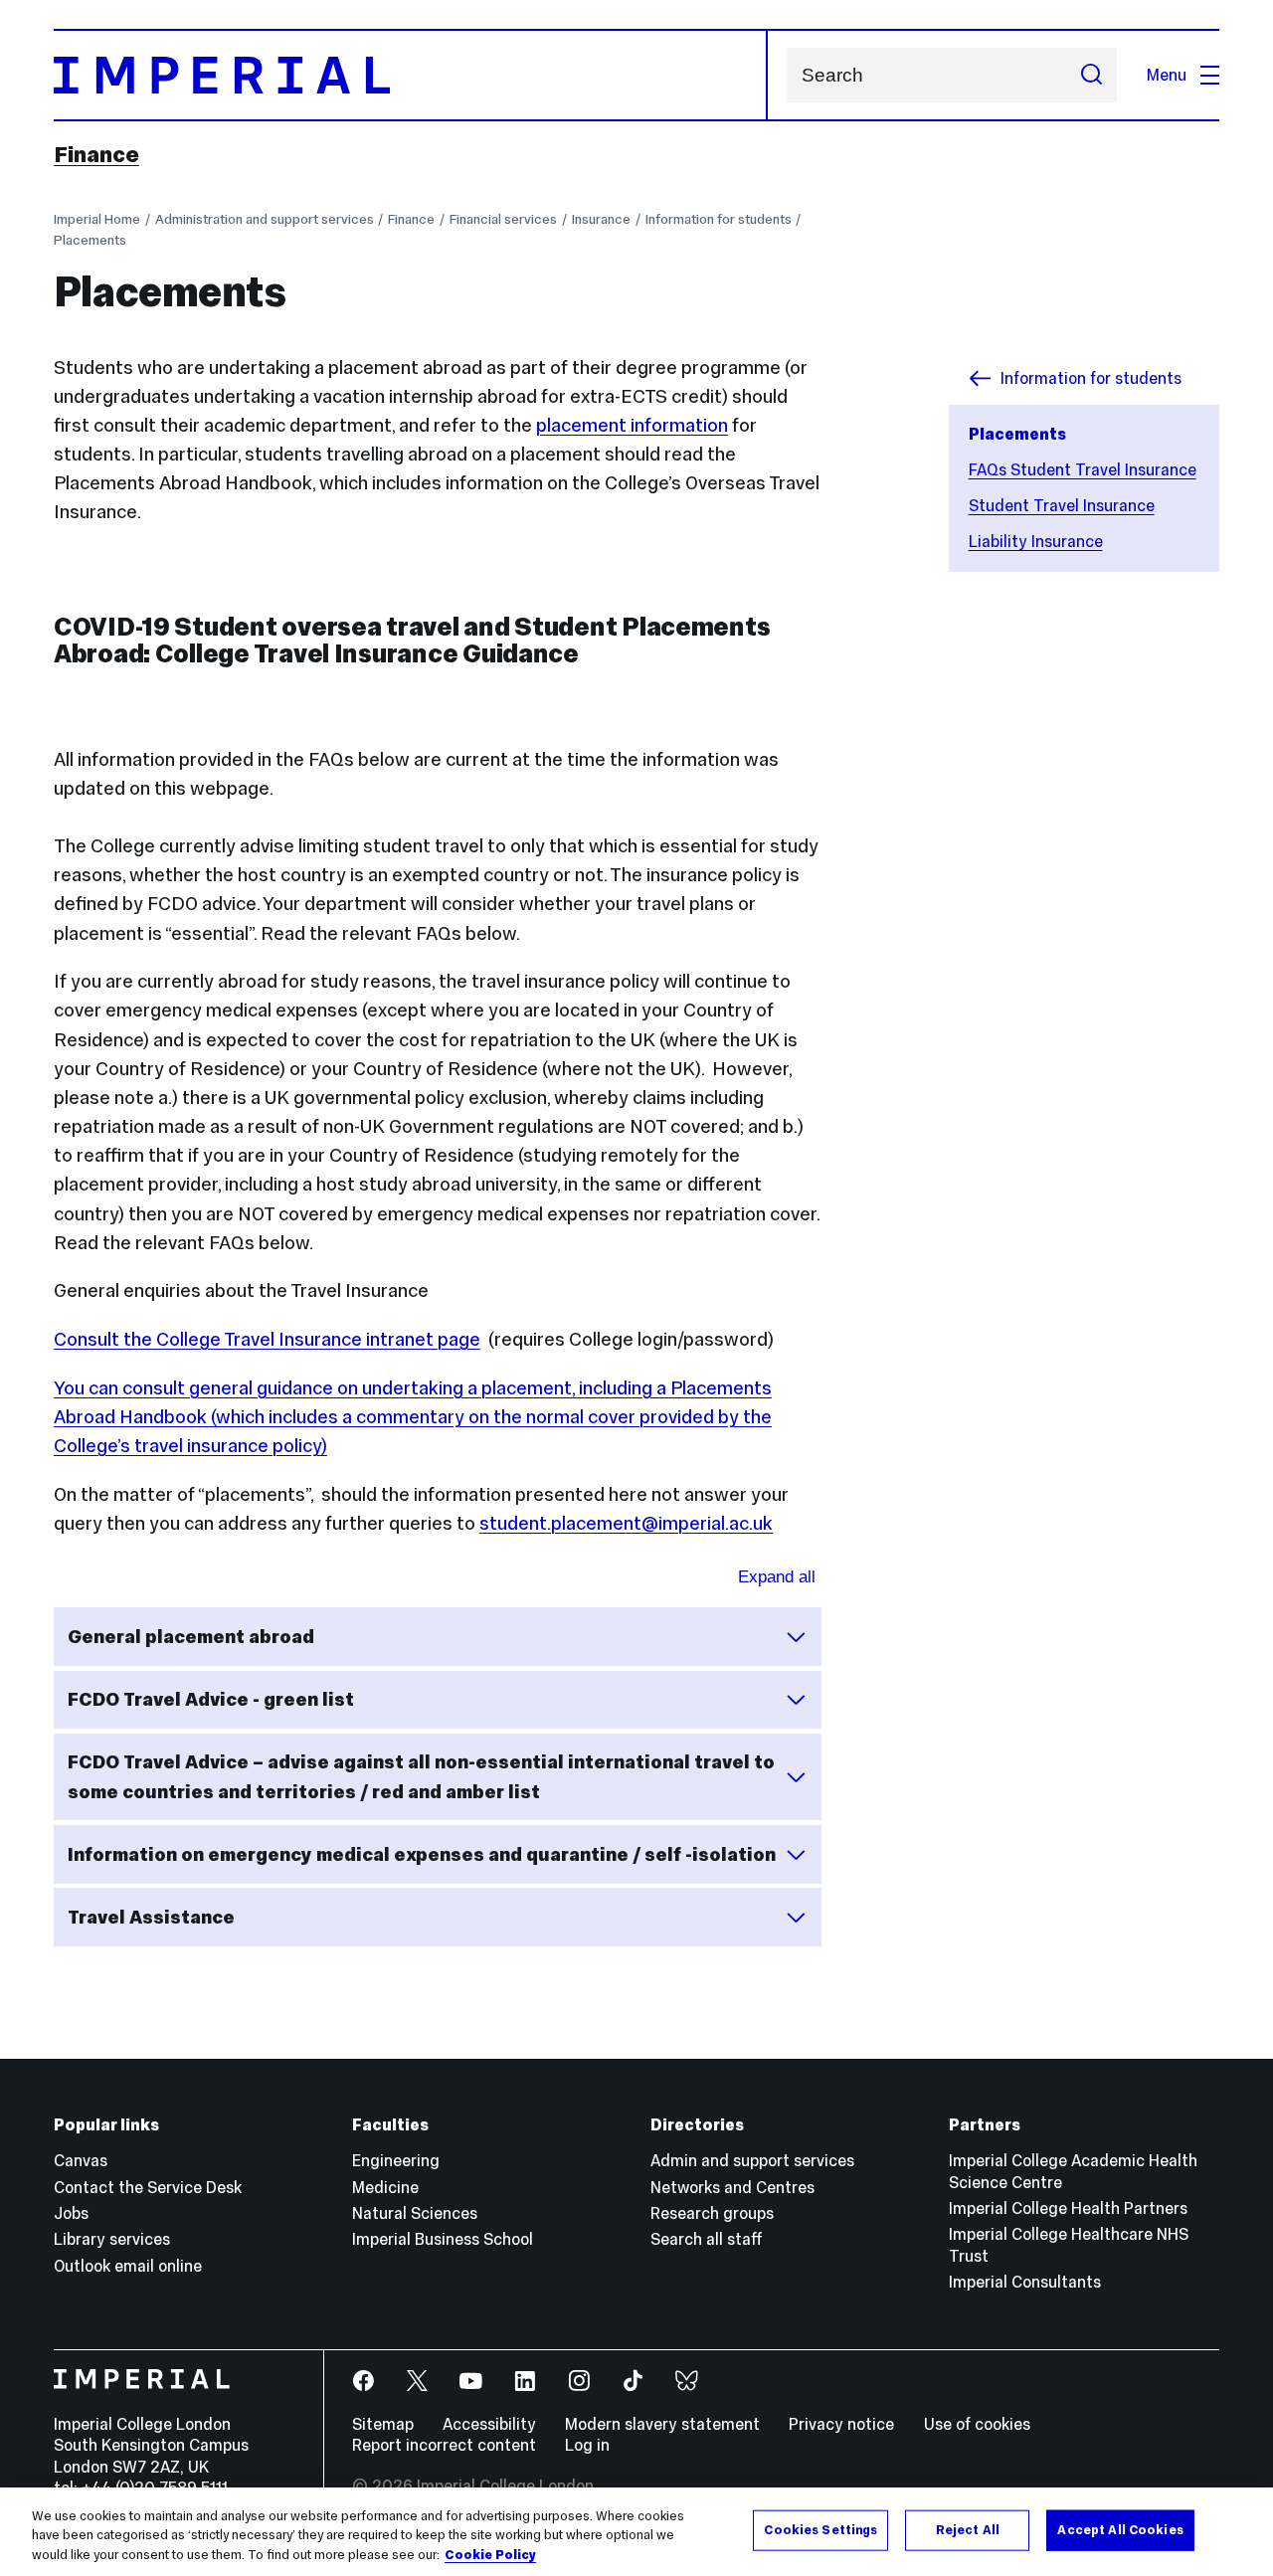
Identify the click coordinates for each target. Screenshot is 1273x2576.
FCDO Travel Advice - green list (211, 1699)
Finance (96, 154)
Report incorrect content (444, 2445)
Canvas (81, 2160)
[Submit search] (1091, 75)
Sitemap (383, 2424)
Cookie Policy (490, 2555)
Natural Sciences (415, 2213)
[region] (636, 2532)
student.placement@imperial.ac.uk (626, 1523)
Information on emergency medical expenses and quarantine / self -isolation (422, 1854)
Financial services (503, 219)
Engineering (396, 2160)
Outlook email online (128, 2266)
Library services (112, 2239)
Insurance (601, 219)
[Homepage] (411, 75)
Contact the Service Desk (148, 2187)
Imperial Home (97, 219)
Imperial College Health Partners (1068, 2208)
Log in (587, 2445)
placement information (632, 425)
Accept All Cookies (1120, 2529)
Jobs (71, 2213)
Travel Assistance (151, 1917)
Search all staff (707, 2239)
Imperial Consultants (1025, 2282)
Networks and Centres (732, 2187)
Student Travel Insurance (1062, 505)
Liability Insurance (1036, 541)
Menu (1167, 75)
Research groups (712, 2213)
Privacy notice (841, 2424)
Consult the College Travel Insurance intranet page (267, 1339)
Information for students (719, 219)
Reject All (968, 2529)
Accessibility (489, 2424)
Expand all (777, 1577)
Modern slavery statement (662, 2424)
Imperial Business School (443, 2239)
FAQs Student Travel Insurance (1083, 469)
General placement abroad (191, 1637)
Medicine (385, 2187)
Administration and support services (265, 219)
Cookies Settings (820, 2529)
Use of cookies (977, 2424)
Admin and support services (752, 2160)
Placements (90, 240)
